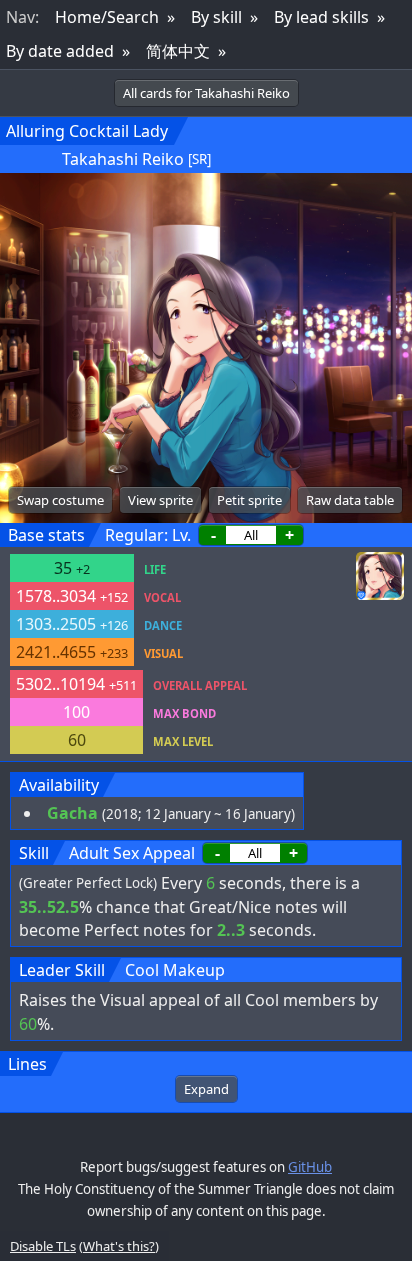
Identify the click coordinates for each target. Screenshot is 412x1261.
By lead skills (321, 17)
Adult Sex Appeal (132, 853)
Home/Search (107, 17)
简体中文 (178, 51)
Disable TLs (43, 1246)
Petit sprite (249, 500)
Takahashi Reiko (123, 159)
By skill (216, 17)
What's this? (119, 1246)
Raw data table (350, 500)
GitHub (310, 1167)
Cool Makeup (175, 970)
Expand (206, 1089)
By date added (60, 51)
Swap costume (60, 500)
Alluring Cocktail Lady (87, 131)
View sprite (160, 500)
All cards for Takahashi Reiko (206, 93)
